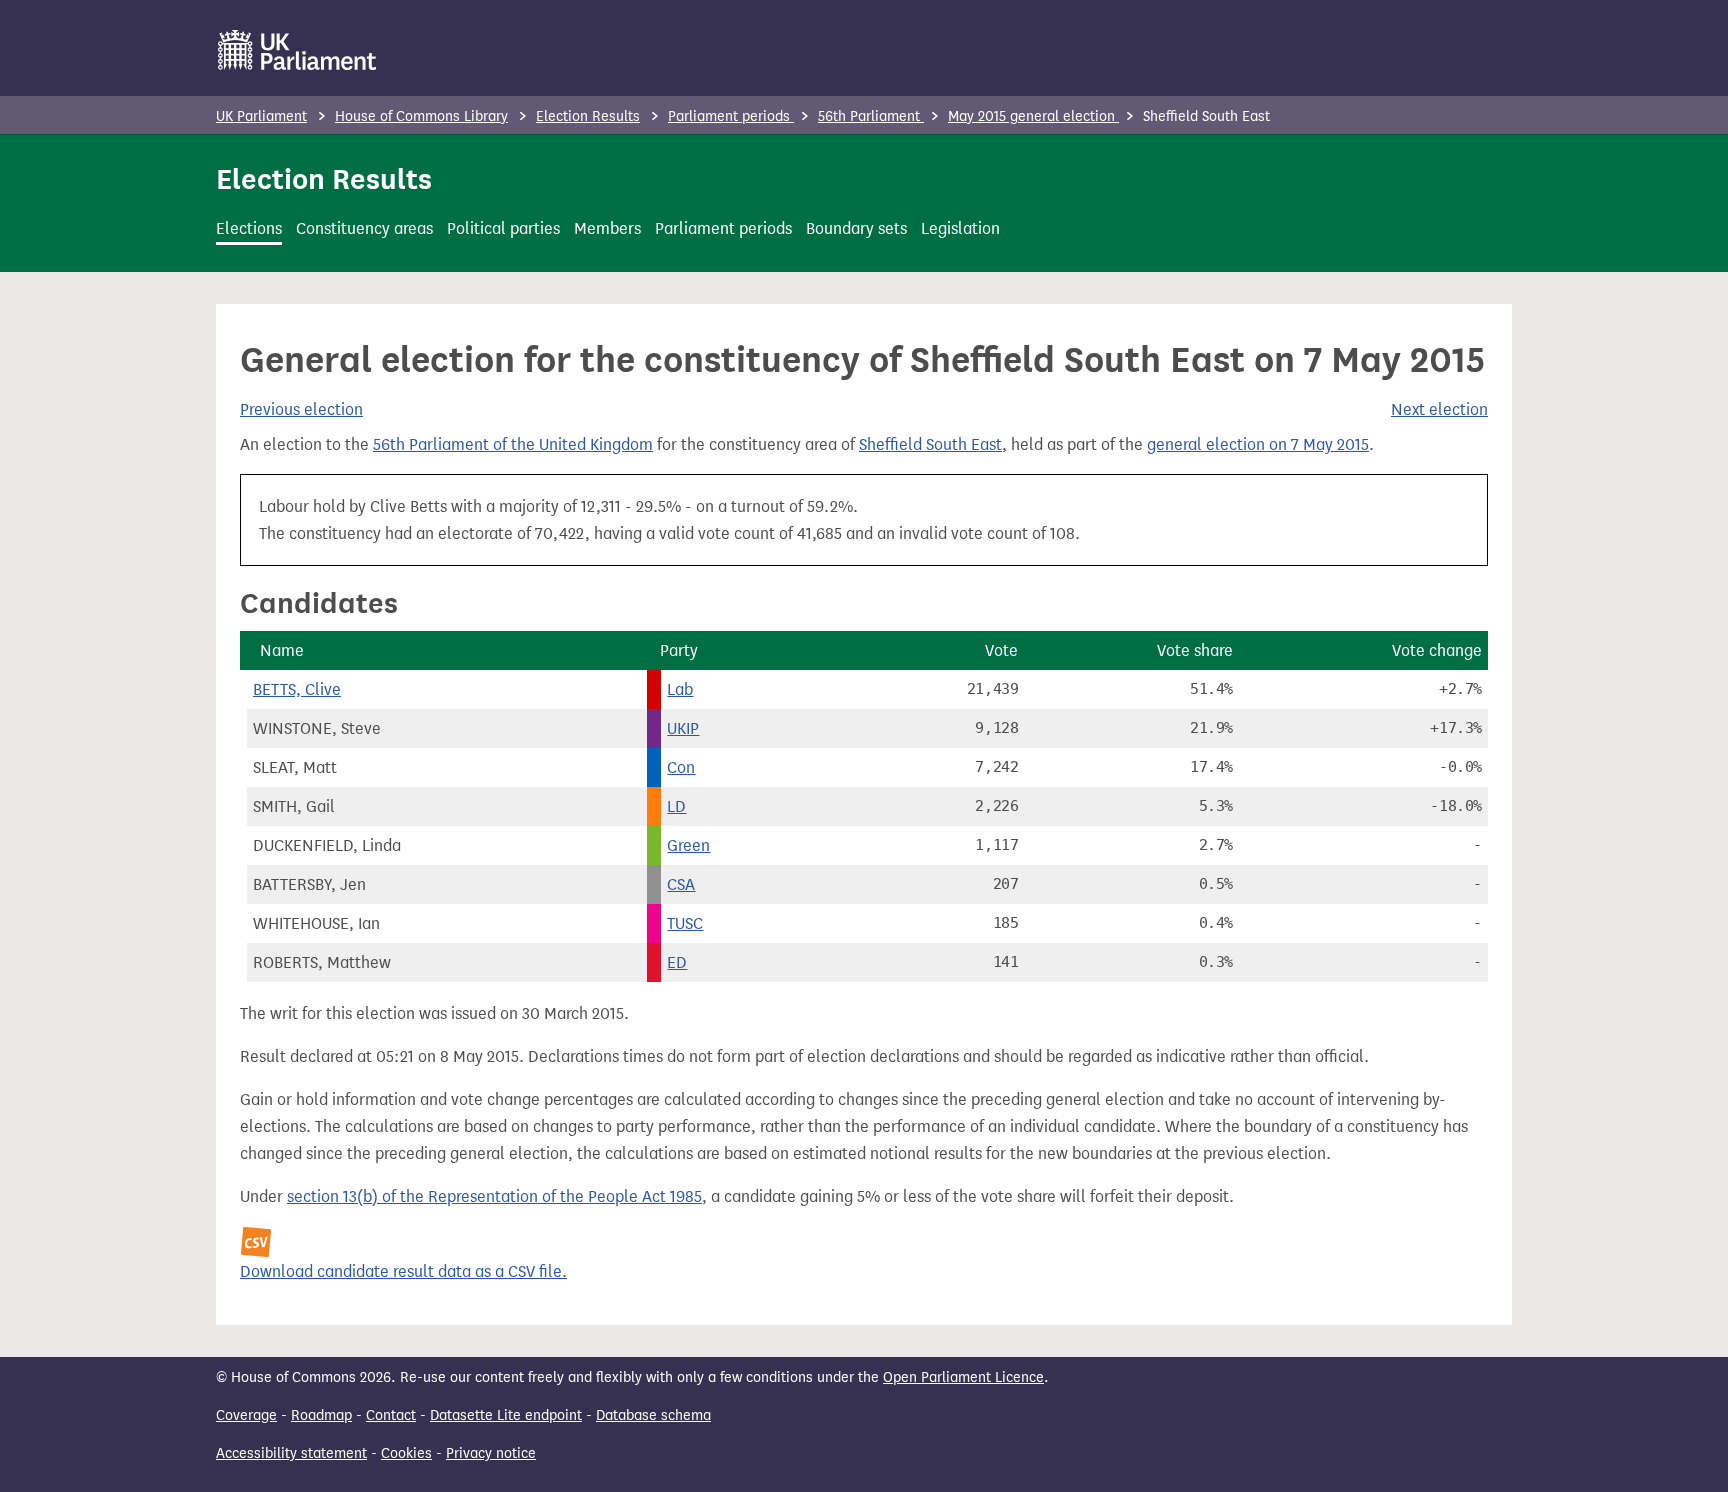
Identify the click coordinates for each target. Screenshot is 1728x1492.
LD (676, 806)
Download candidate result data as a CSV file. (403, 1271)
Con (681, 767)
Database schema (653, 1415)
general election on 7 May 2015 (1258, 444)
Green (688, 845)
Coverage (246, 1415)
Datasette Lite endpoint (506, 1415)
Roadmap (321, 1415)
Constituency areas (364, 228)
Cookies (406, 1453)
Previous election (301, 409)
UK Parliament (261, 116)
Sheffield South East (930, 444)
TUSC (685, 923)
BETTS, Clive (297, 689)
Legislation (960, 228)
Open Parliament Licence (963, 1377)
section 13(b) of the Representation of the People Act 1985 (494, 1196)
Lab (680, 689)
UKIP (683, 728)
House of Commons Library (421, 116)
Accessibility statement (291, 1453)
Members (607, 228)
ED (677, 962)
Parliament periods (731, 116)
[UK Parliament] (297, 50)
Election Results (588, 116)
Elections (249, 228)
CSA (681, 884)
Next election (1439, 409)
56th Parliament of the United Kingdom (513, 444)
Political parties (503, 228)
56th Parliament (871, 116)
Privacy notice (491, 1453)
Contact (391, 1415)
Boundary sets (856, 228)
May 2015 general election (1033, 116)
